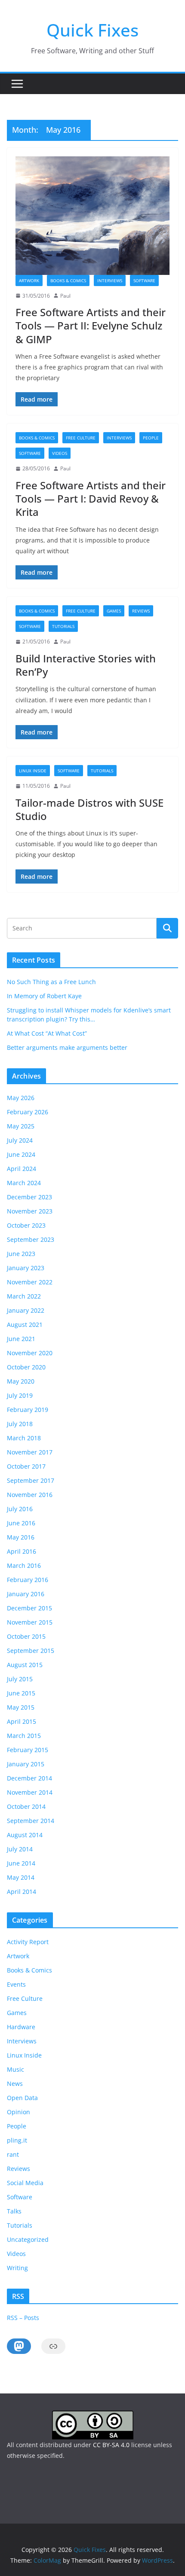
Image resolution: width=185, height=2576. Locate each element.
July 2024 (20, 1140)
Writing (17, 2268)
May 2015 (21, 1707)
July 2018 (20, 1424)
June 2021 (21, 1339)
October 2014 (26, 1806)
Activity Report (28, 1942)
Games (114, 611)
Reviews (141, 611)
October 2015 (26, 1636)
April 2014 (22, 1892)
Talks (14, 2211)
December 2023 (29, 1197)
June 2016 (21, 1523)
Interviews (110, 280)
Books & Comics (68, 280)
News (15, 2084)
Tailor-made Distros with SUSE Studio (89, 809)
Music (15, 2069)
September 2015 (31, 1651)
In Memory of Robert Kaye (44, 996)
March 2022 (24, 1296)
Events (16, 1984)
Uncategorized (28, 2239)
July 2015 (20, 1679)
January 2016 (26, 1594)
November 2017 (30, 1452)
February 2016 (28, 1580)
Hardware (21, 2027)
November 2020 (30, 1353)
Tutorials (63, 626)
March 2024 (24, 1183)
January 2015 (26, 1764)
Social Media (25, 2183)
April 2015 (22, 1721)
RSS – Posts (23, 2318)
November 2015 (30, 1622)
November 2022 (30, 1282)
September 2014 (31, 1821)
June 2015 (21, 1693)
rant (13, 2154)
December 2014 (29, 1778)
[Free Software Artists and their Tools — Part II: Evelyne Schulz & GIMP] (92, 215)
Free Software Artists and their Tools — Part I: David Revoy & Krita (91, 498)
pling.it (17, 2140)
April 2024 (22, 1169)
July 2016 (20, 1509)
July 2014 (20, 1849)
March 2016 (24, 1565)
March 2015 (24, 1736)
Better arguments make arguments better (67, 1047)
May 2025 (21, 1126)
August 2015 (25, 1665)
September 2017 (31, 1480)
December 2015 (29, 1608)
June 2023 (21, 1254)
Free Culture (81, 438)
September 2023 (31, 1239)
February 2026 (28, 1112)
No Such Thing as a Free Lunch (51, 982)
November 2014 (30, 1792)
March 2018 (24, 1438)
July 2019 (20, 1395)
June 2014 (21, 1863)
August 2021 (25, 1325)
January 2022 (26, 1310)
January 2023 (26, 1268)
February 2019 (28, 1410)
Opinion (18, 2112)
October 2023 (26, 1225)
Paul (65, 296)
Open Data (22, 2098)
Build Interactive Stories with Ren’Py (86, 665)
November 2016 (30, 1495)
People (151, 438)
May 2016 (21, 1537)
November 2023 (30, 1211)
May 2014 (21, 1877)
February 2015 (28, 1750)
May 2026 (21, 1098)
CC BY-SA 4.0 (111, 2445)
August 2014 (25, 1835)
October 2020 (26, 1367)
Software (144, 280)
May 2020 (21, 1381)
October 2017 (26, 1466)
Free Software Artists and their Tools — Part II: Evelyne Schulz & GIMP (91, 325)
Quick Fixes (92, 30)
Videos (60, 453)
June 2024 (21, 1154)
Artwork (29, 280)
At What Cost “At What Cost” (47, 1033)
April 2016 (22, 1551)
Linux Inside (33, 771)
